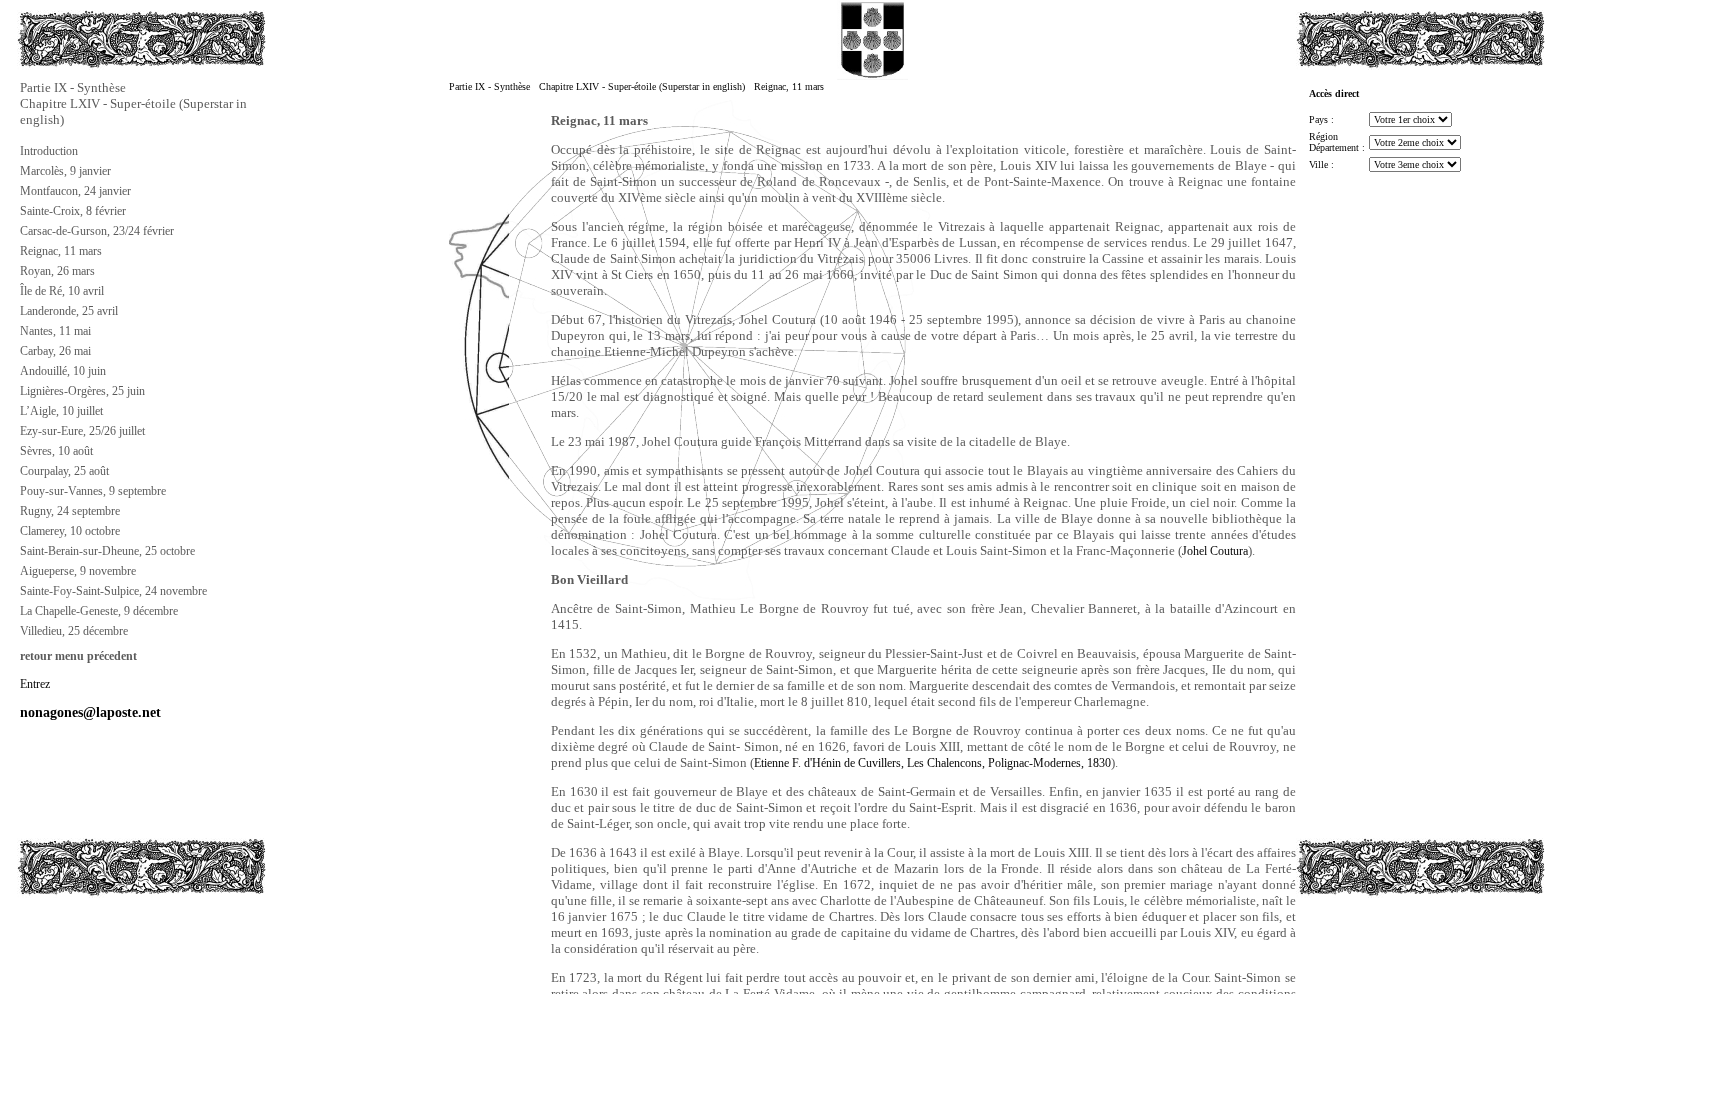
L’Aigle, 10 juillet (61, 411)
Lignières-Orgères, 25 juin (82, 391)
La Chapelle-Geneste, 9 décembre (99, 611)
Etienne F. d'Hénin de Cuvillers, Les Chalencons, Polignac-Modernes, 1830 (932, 763)
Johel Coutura (1215, 551)
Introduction (49, 151)
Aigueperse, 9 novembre (78, 571)
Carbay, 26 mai (55, 351)
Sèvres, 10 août (56, 451)
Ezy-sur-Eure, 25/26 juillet (82, 431)
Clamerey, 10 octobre (70, 531)
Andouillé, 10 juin (63, 371)
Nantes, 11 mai (55, 331)
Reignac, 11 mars (61, 251)
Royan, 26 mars (57, 271)
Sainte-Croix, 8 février (73, 211)
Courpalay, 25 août (64, 471)
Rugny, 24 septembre (70, 511)
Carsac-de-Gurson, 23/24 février (97, 231)
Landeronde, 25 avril (69, 311)
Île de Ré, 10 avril (62, 291)
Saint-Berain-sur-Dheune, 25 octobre (107, 551)
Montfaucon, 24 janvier (75, 191)
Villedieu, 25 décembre (74, 631)
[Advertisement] (117, 966)
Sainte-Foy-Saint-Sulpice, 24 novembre (113, 591)
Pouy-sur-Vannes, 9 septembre (93, 491)
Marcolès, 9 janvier (65, 171)
